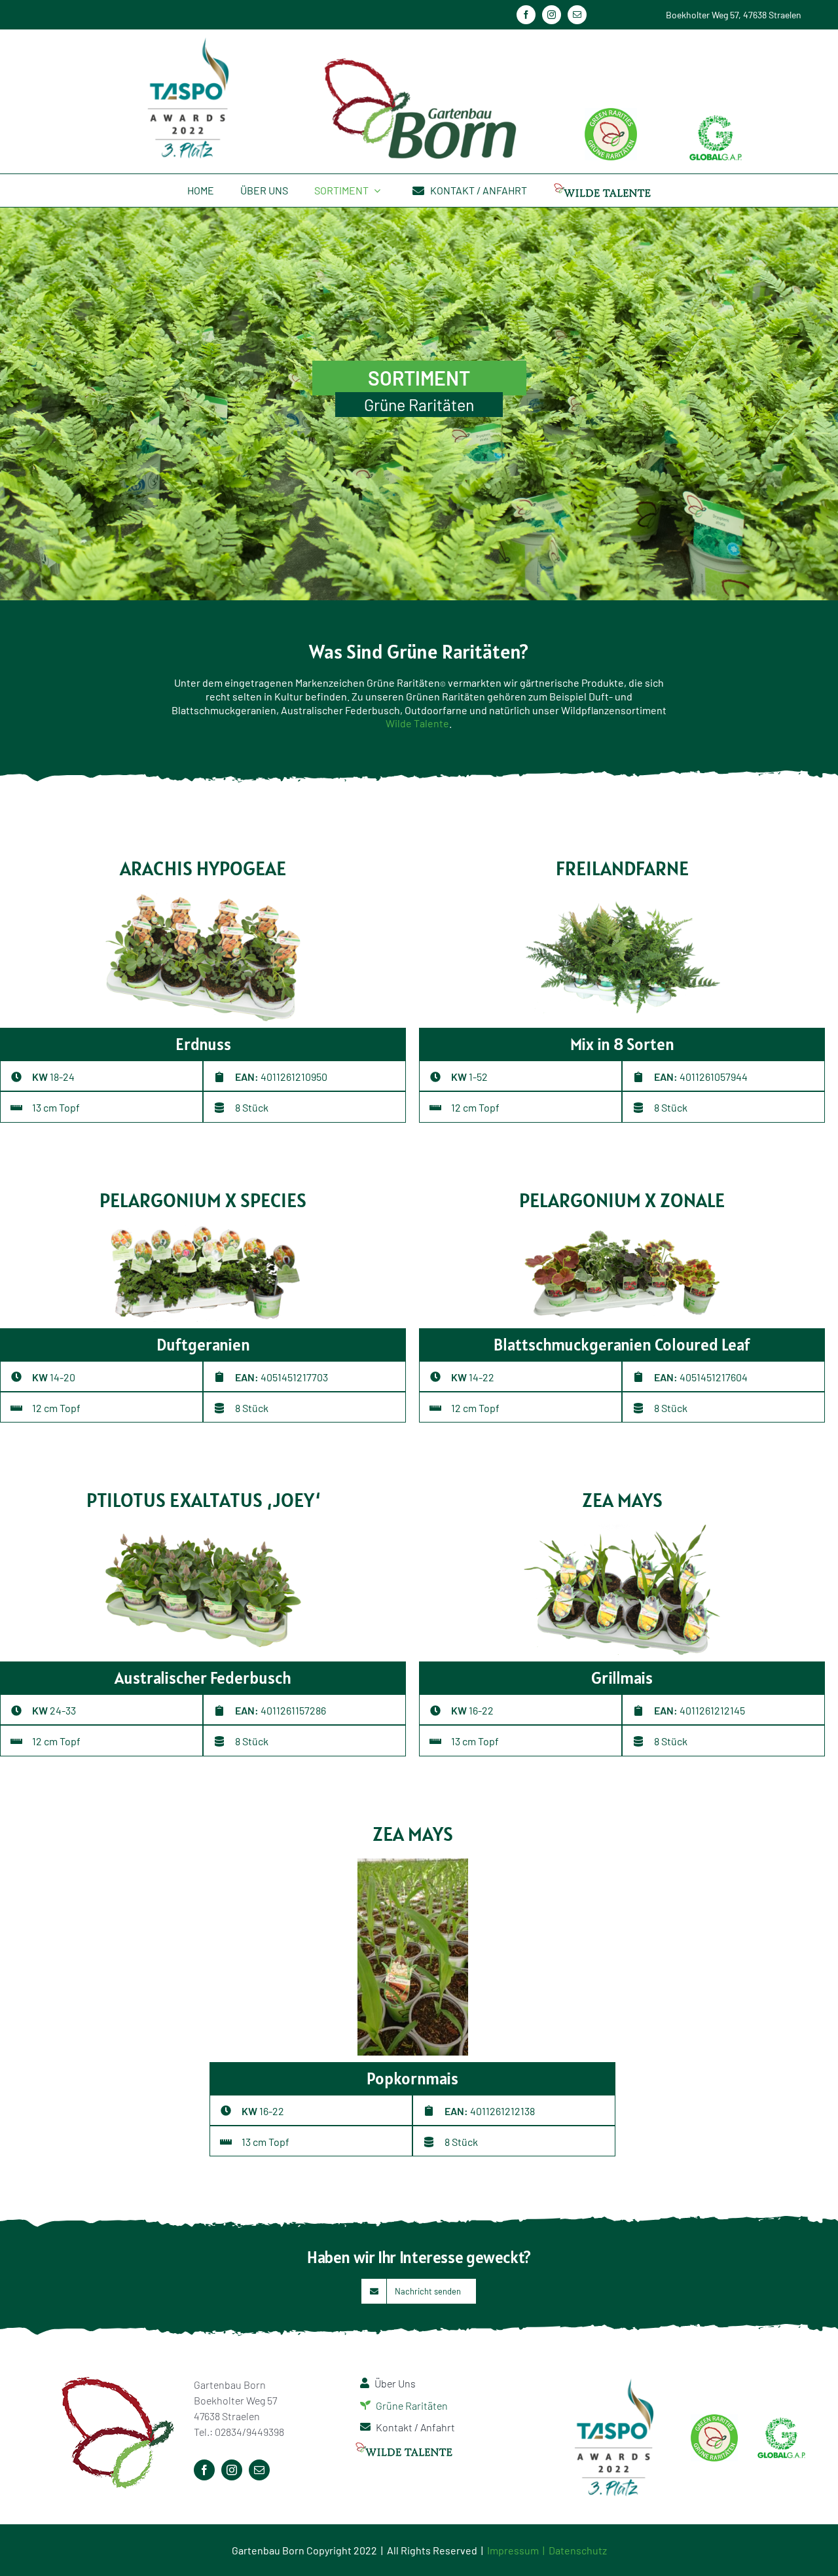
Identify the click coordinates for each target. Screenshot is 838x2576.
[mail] (577, 15)
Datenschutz (578, 2550)
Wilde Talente (417, 723)
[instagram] (552, 15)
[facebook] (526, 15)
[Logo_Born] (419, 58)
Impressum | (518, 2550)
